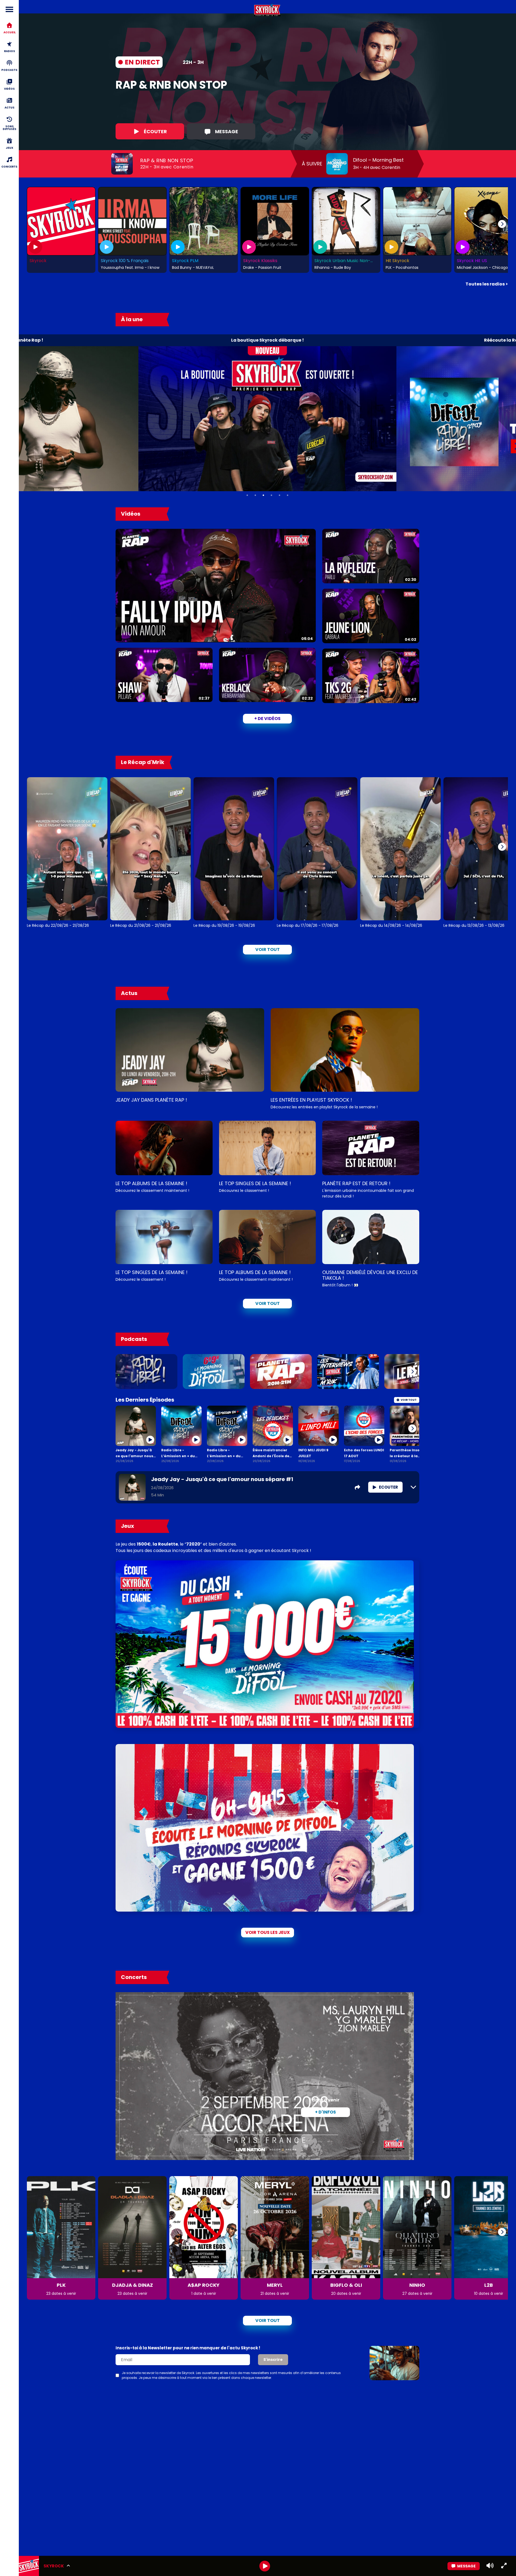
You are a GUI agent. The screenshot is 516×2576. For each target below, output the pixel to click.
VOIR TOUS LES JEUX (268, 1932)
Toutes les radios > (487, 284)
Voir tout (268, 949)
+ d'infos (325, 2112)
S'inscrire (273, 2360)
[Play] (265, 2566)
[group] (267, 2566)
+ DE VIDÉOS (267, 719)
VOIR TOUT (268, 1303)
